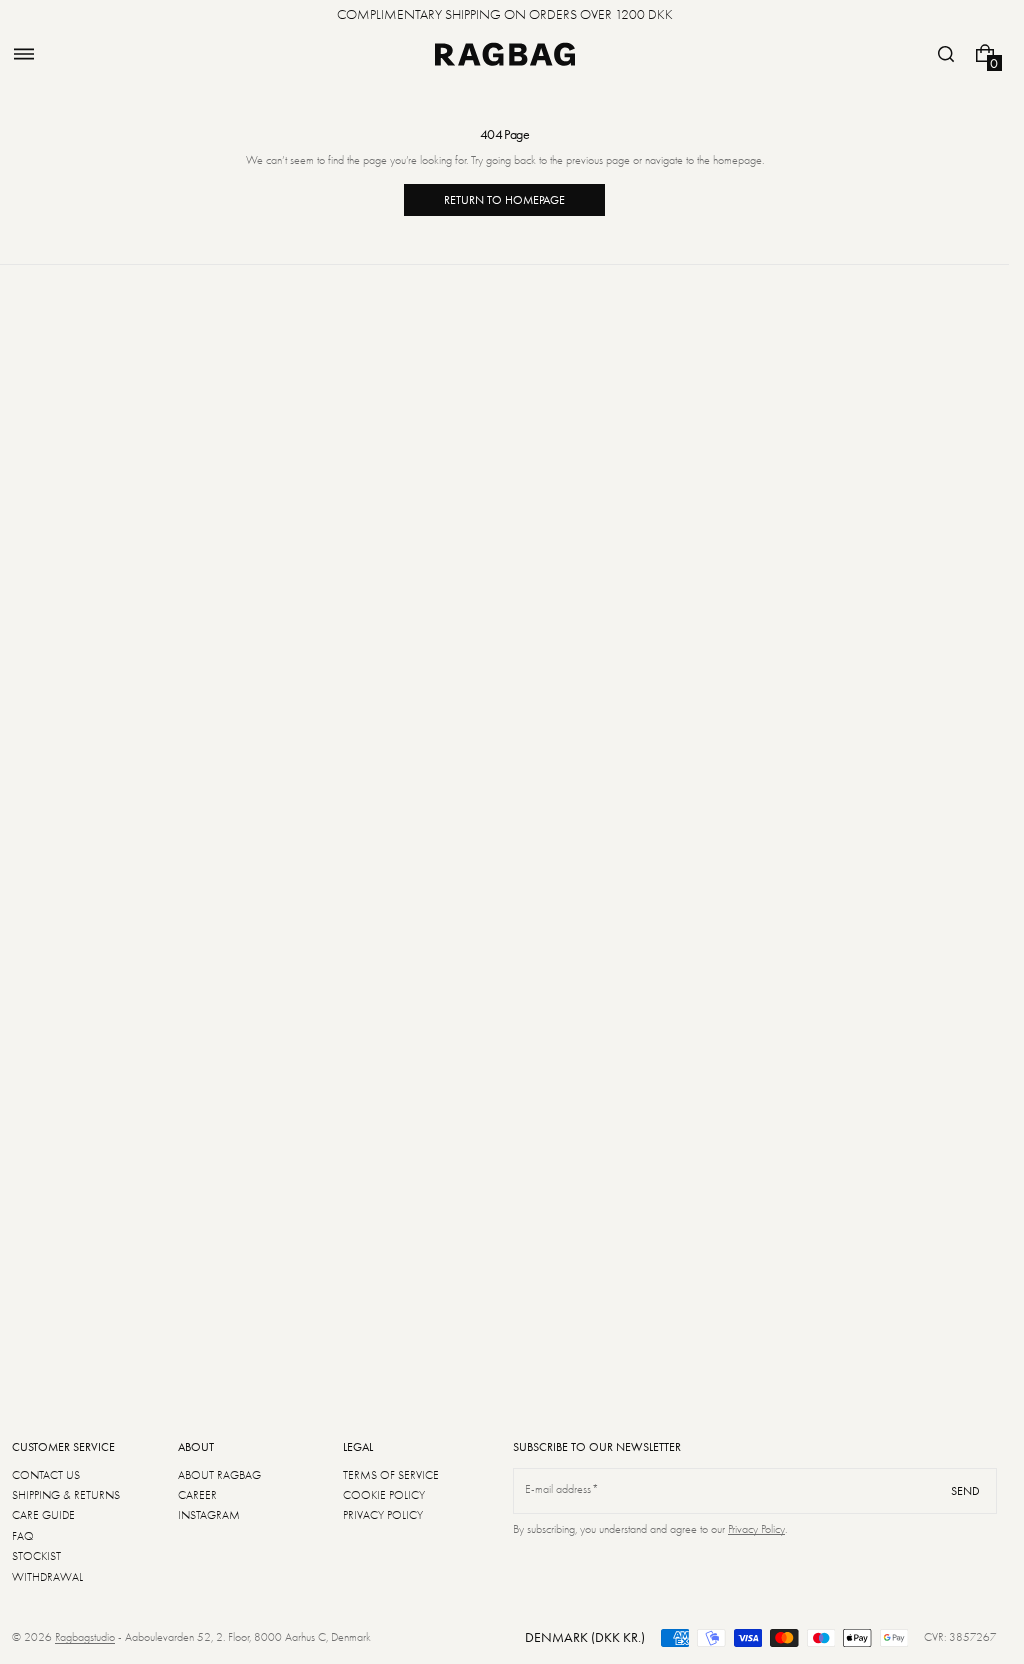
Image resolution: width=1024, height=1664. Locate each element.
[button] (24, 54)
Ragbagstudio (85, 1637)
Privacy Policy (756, 1529)
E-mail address (558, 1489)
